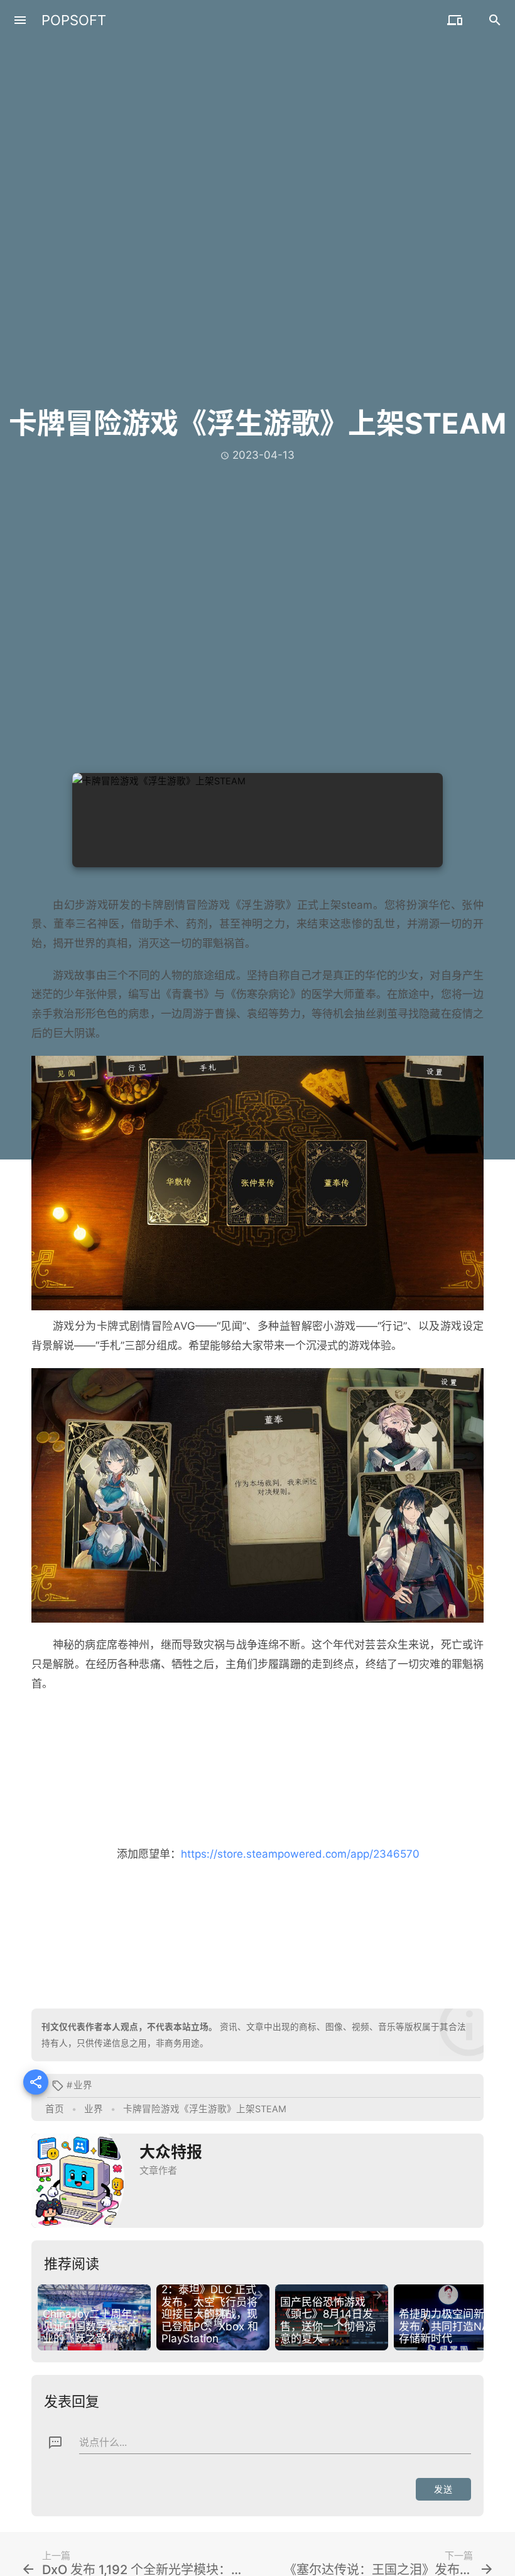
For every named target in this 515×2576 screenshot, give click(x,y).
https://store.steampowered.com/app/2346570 (300, 1854)
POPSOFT (74, 20)
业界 (83, 2085)
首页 (55, 2109)
